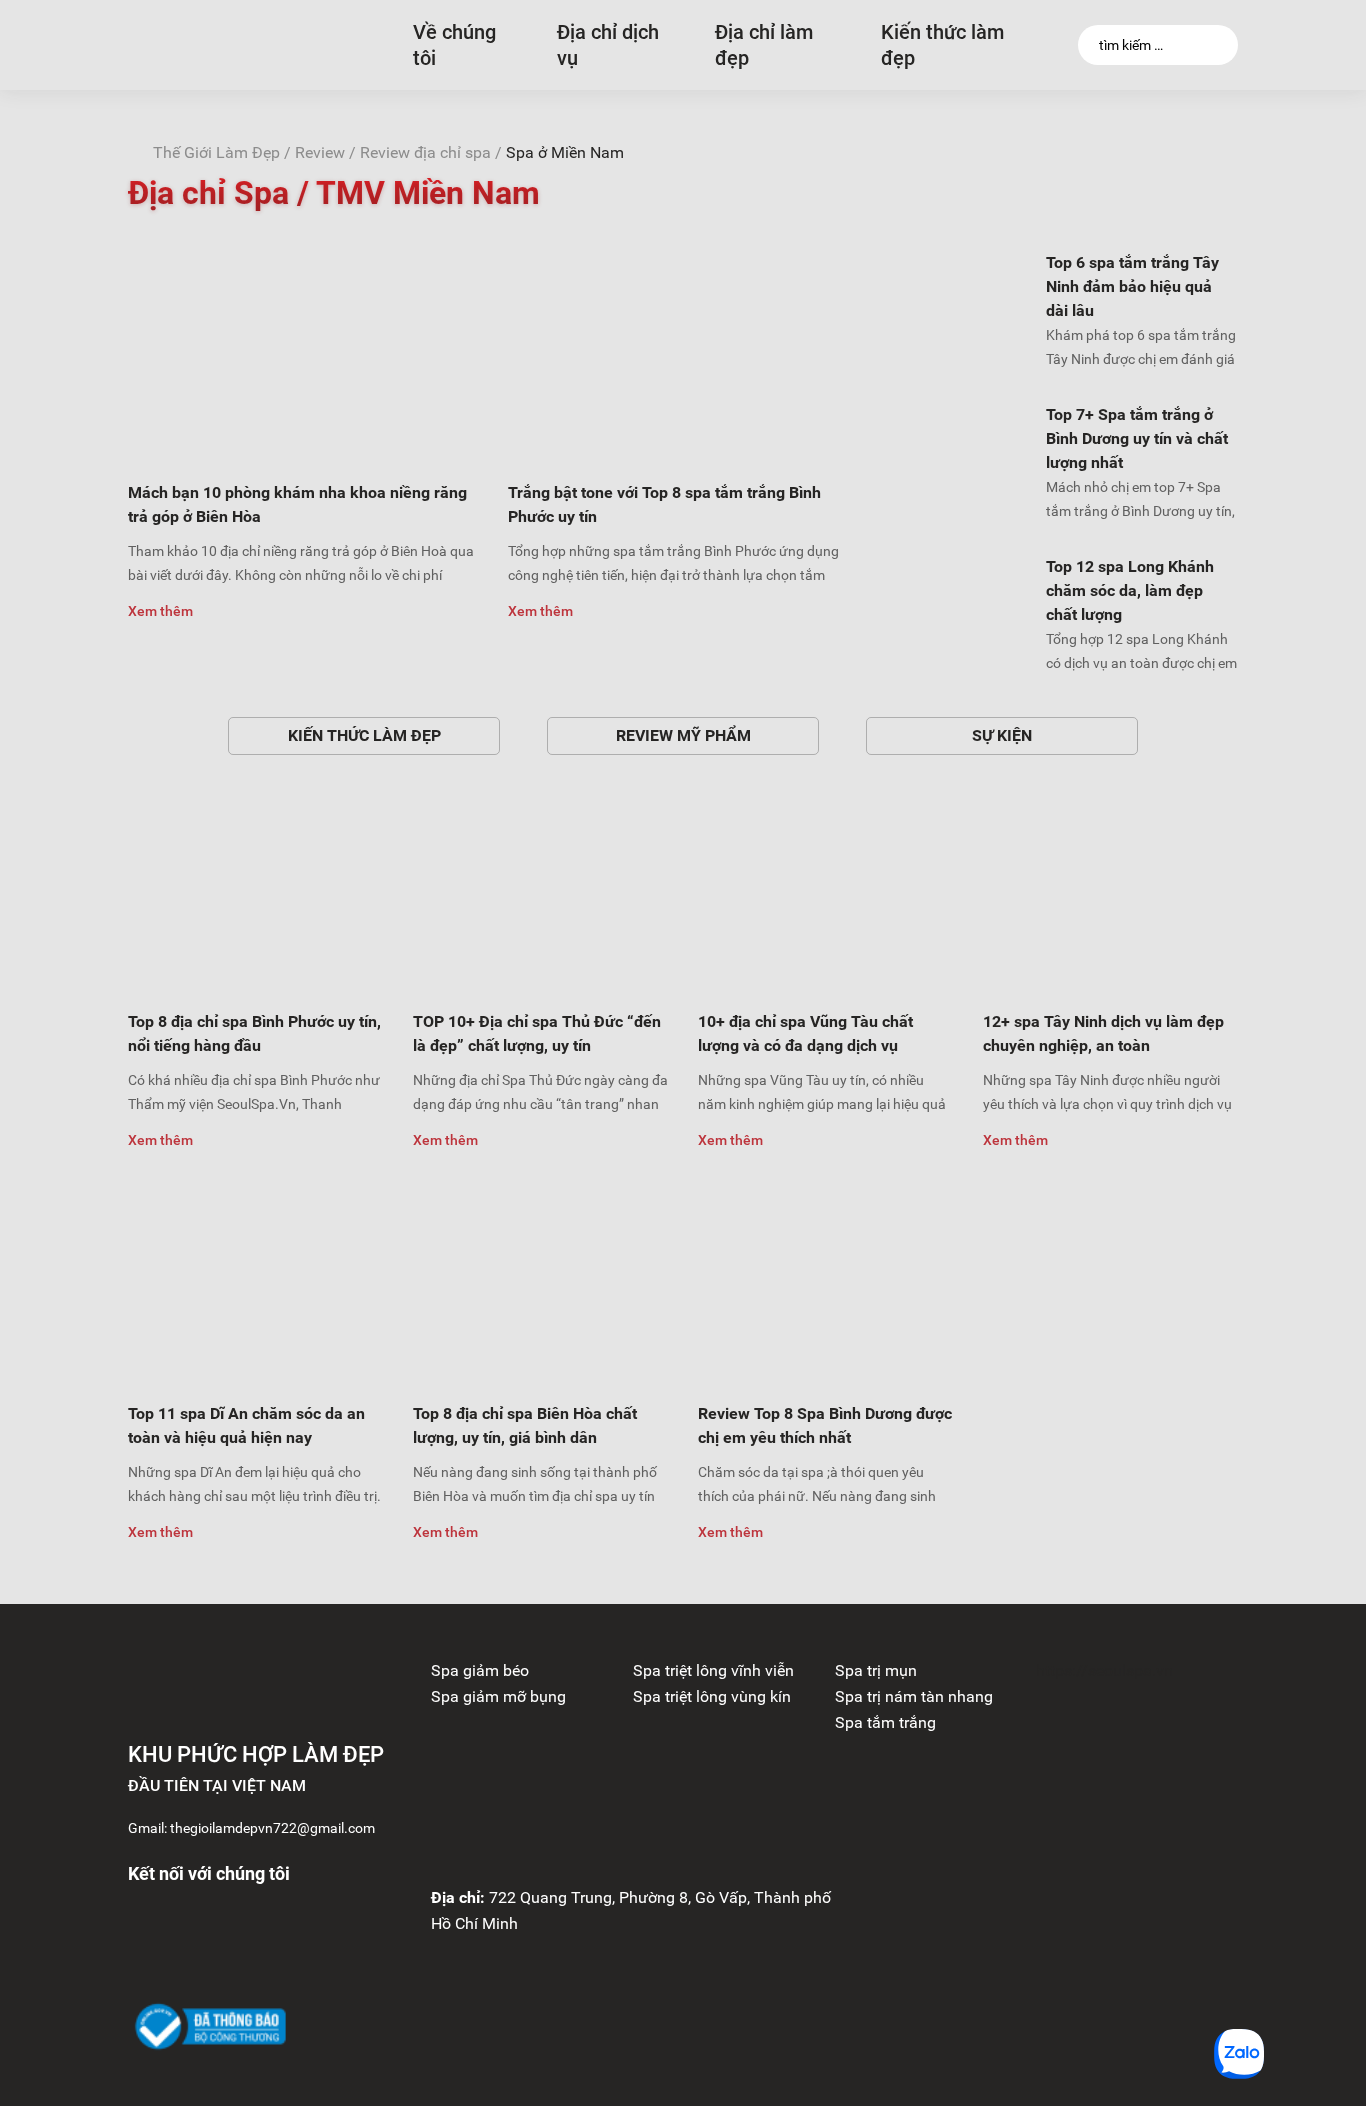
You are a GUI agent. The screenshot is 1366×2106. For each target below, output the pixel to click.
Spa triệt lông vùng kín (712, 1696)
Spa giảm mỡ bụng (498, 1696)
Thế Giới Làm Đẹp (216, 152)
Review (320, 152)
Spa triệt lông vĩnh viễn (713, 1670)
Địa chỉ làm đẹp (764, 45)
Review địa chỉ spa (425, 152)
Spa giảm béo (480, 1670)
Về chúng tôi (454, 45)
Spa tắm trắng (885, 1722)
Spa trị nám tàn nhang (914, 1696)
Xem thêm (160, 611)
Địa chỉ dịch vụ (608, 45)
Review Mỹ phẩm (683, 735)
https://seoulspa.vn (1104, 1670)
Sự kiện (1002, 735)
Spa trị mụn (876, 1670)
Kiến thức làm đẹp (942, 45)
